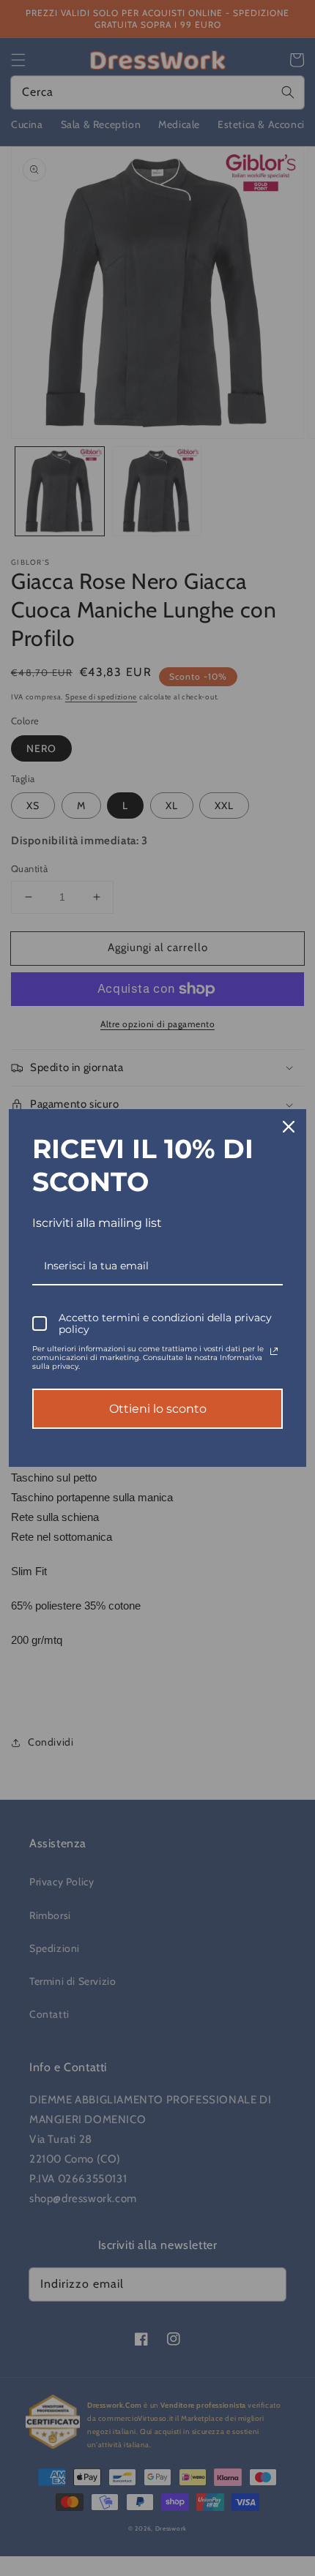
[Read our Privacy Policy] (274, 1351)
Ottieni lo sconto (158, 1409)
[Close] (289, 1127)
